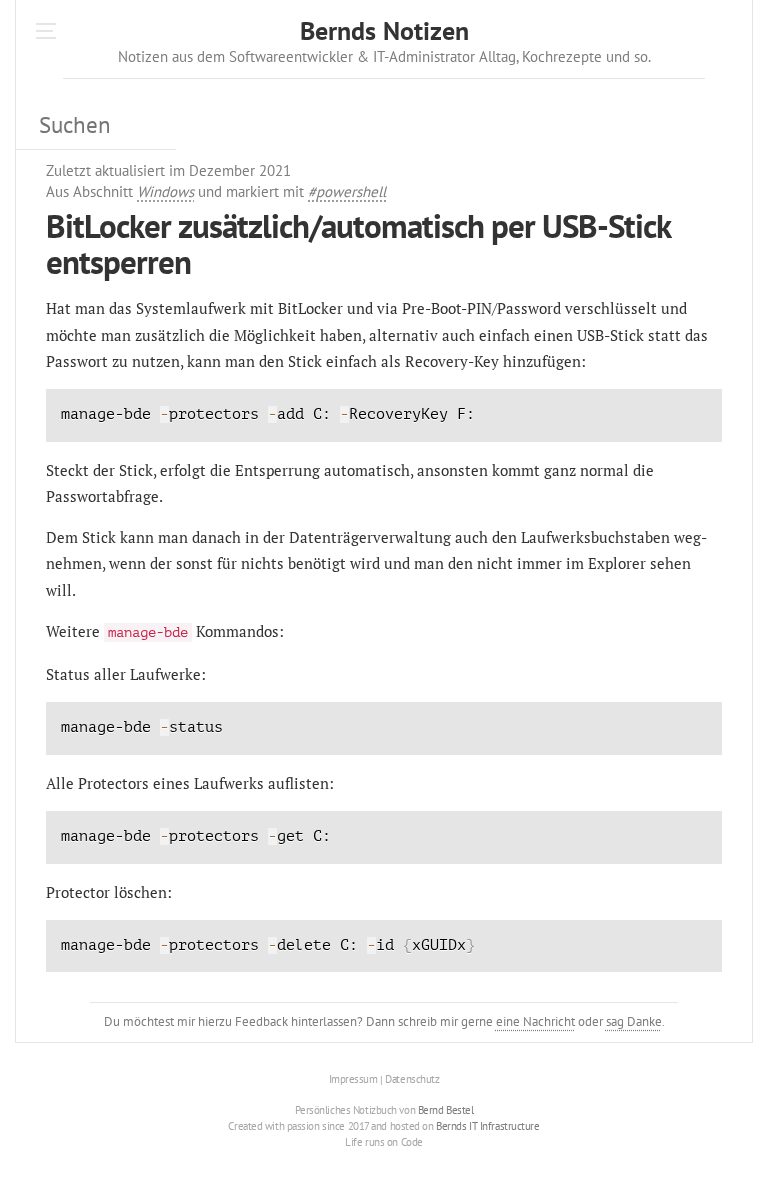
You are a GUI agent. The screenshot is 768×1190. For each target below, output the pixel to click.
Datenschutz (412, 1080)
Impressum (353, 1080)
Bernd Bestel (446, 1110)
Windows (165, 191)
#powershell (347, 191)
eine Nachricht (535, 1021)
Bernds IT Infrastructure (487, 1126)
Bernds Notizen (384, 30)
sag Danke (634, 1021)
